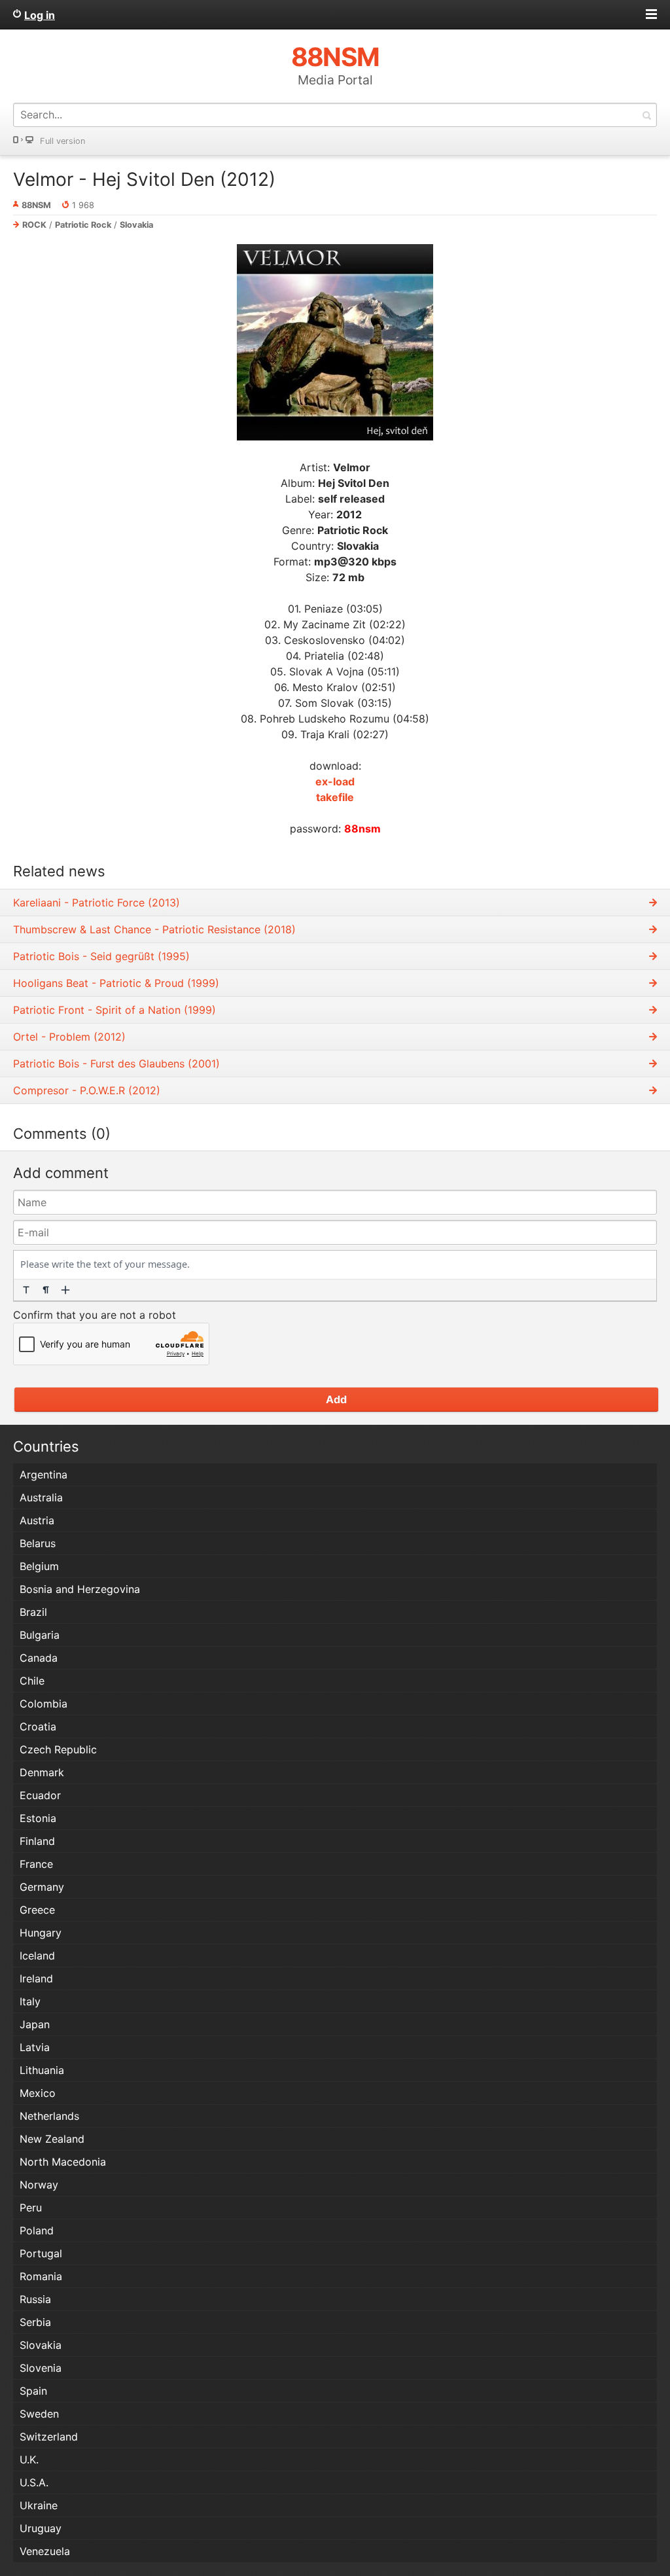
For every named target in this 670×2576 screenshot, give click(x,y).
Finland (37, 1841)
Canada (39, 1658)
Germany (42, 1887)
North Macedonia (63, 2162)
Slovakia (136, 225)
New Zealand (52, 2139)
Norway (39, 2185)
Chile (32, 1681)
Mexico (38, 2093)
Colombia (44, 1704)
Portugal (41, 2253)
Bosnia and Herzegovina (80, 1589)
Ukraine (39, 2505)
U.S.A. (34, 2482)
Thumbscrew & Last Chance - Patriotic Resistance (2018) (154, 929)
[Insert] (65, 1290)
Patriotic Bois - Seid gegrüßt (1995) (101, 956)
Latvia (35, 2047)
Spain (33, 2391)
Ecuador (40, 1795)
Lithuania (42, 2070)
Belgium (39, 1566)
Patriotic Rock (83, 225)
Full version (62, 141)
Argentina (44, 1475)
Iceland (37, 1956)
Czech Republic (58, 1749)
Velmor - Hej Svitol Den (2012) (144, 179)
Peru (31, 2208)
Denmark (42, 1772)
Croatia (38, 1726)
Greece (37, 1910)
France (36, 1864)
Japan (35, 2024)
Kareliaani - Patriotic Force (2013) (97, 903)
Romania (41, 2276)
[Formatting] (26, 1290)
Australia (41, 1497)
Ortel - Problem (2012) (69, 1037)
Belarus (38, 1543)
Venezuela (45, 2551)
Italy (30, 2001)
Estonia (38, 1818)
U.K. (29, 2460)
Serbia (35, 2322)
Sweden (39, 2414)
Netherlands (49, 2116)
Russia (35, 2299)
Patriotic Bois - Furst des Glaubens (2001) (116, 1064)
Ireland (36, 1978)
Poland (37, 2230)
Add (336, 1399)
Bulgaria (40, 1635)
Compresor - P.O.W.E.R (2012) (87, 1090)
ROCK (34, 225)
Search (646, 115)
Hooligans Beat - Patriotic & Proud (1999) (116, 983)
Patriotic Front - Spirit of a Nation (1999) (115, 1010)
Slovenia (41, 2368)
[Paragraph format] (46, 1290)
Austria (37, 1520)
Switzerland (49, 2437)
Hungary (41, 1933)
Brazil (33, 1612)
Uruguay (41, 2528)
